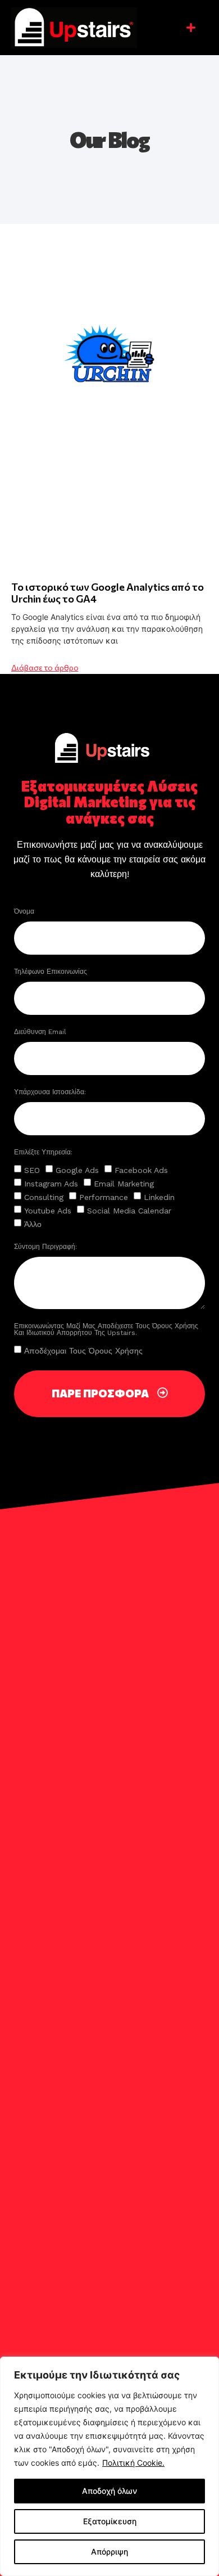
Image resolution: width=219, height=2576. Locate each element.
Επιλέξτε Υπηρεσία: (43, 1152)
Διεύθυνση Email (41, 1032)
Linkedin (159, 1197)
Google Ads (77, 1170)
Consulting (44, 1197)
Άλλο (33, 1224)
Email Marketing (124, 1184)
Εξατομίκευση (110, 2521)
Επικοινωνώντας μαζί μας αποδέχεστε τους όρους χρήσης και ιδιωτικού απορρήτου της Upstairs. (106, 1330)
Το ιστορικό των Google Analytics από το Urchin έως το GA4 (108, 593)
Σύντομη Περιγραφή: (45, 1247)
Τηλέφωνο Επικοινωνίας (52, 972)
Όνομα (25, 912)
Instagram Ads (51, 1184)
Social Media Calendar (129, 1211)
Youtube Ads (48, 1211)
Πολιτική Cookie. (133, 2463)
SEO (32, 1170)
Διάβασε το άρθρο (45, 667)
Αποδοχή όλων (109, 2491)
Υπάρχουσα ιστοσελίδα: (50, 1092)
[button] (191, 28)
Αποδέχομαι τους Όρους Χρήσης (83, 1350)
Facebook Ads (141, 1170)
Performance (104, 1197)
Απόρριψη (109, 2552)
